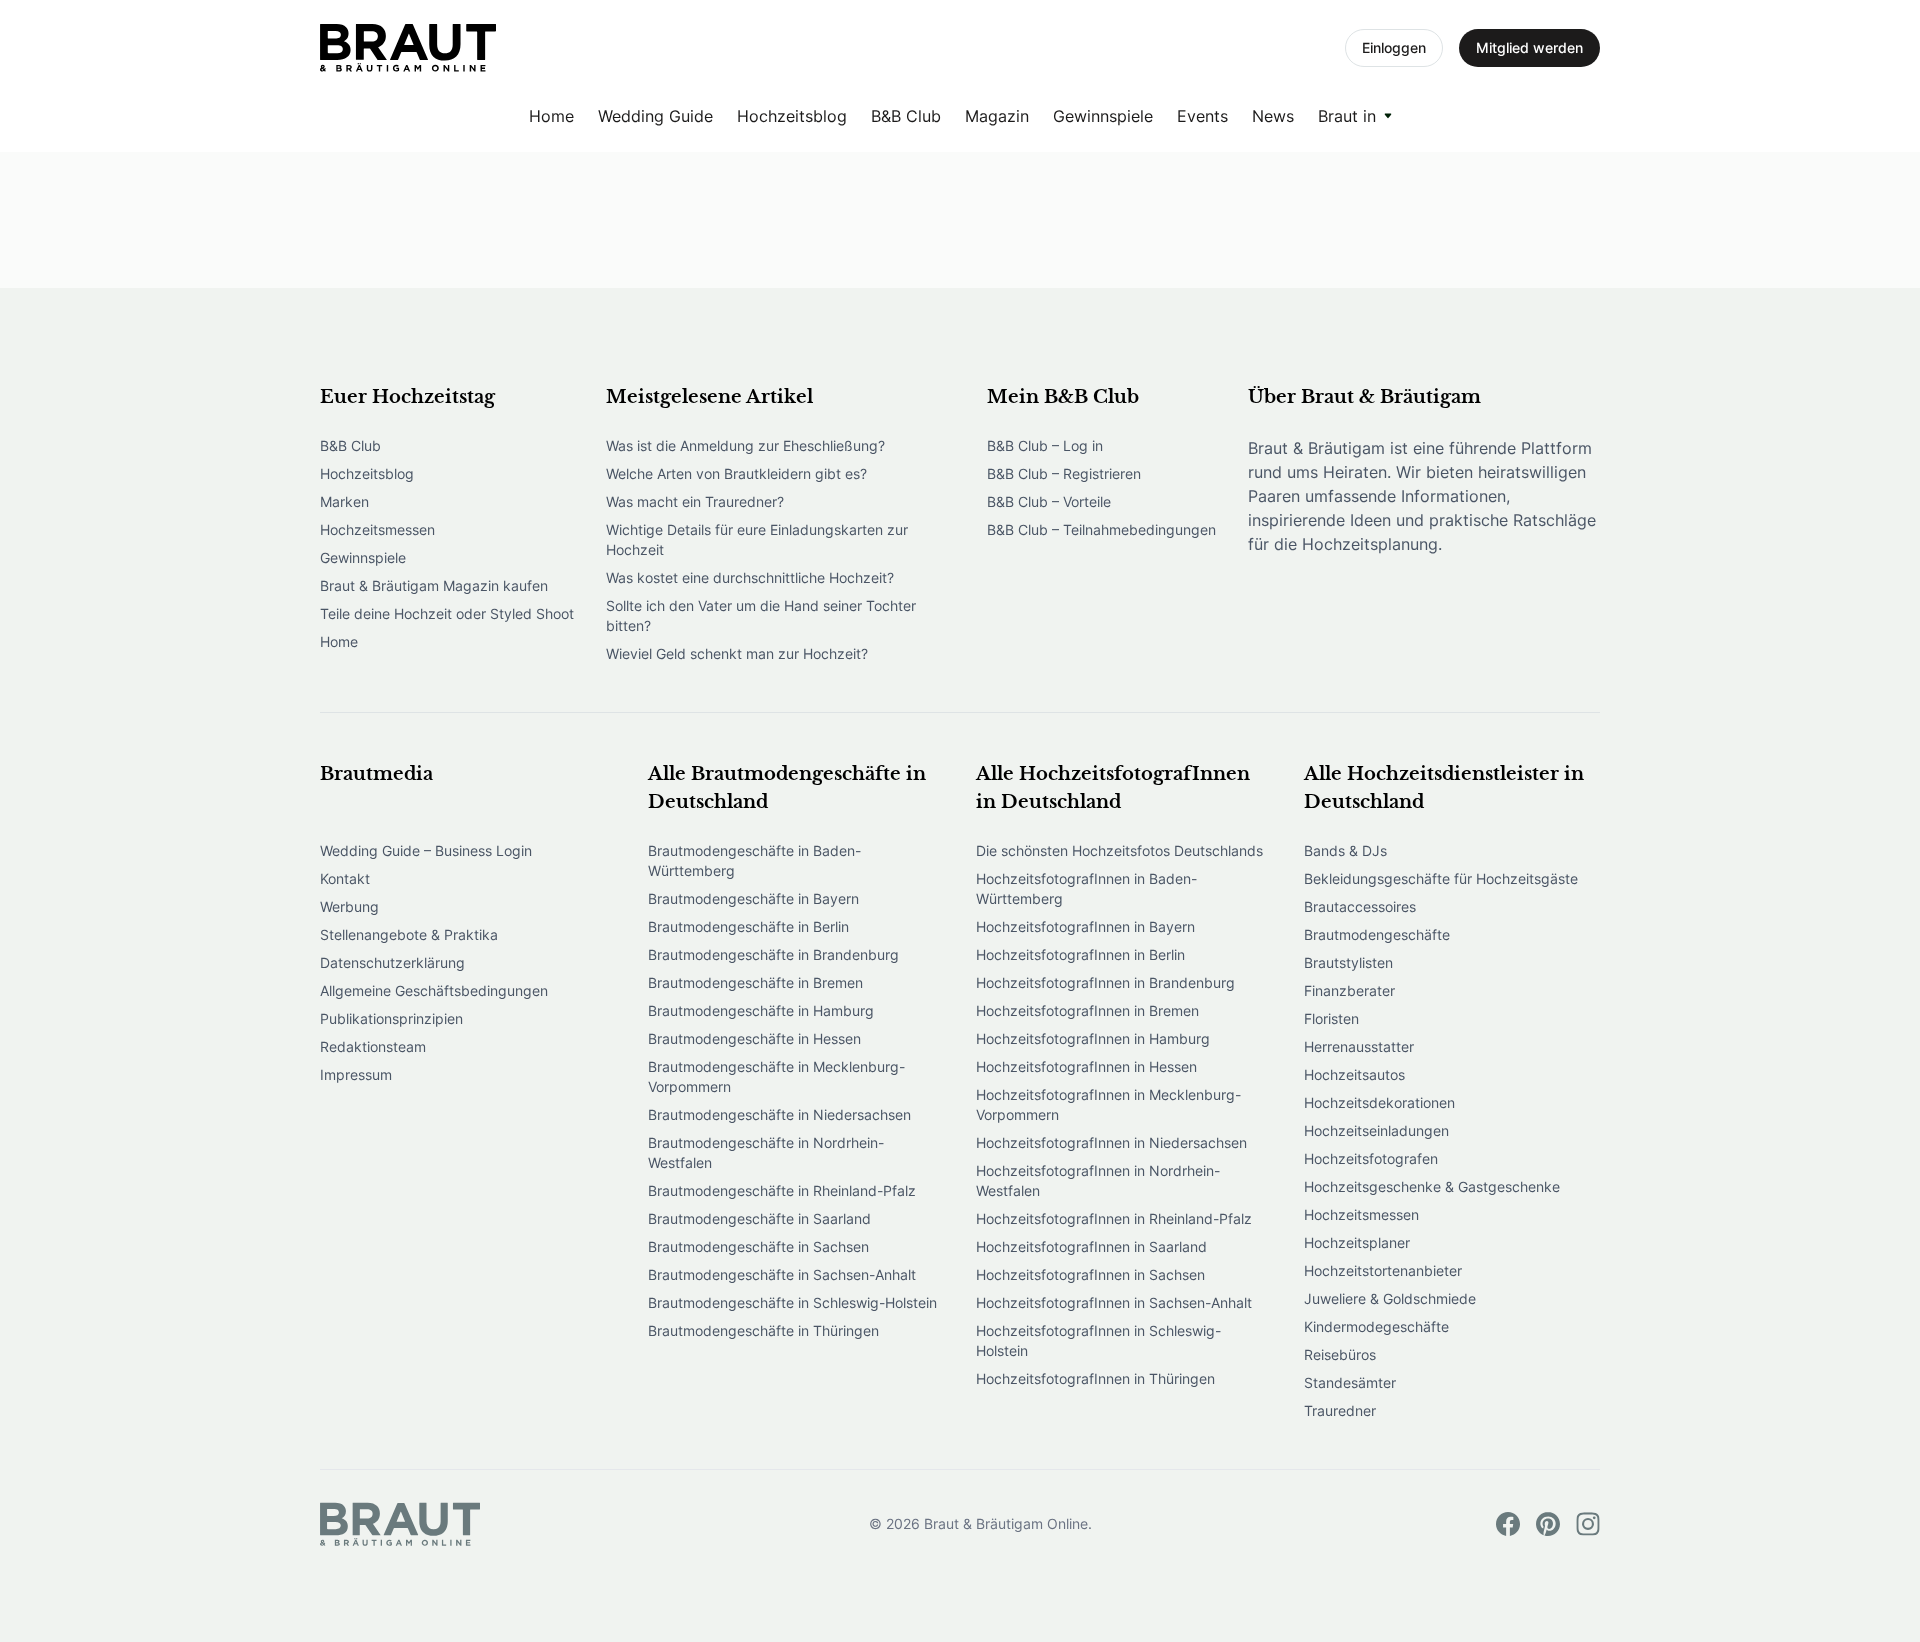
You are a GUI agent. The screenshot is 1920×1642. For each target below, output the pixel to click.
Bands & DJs (1345, 850)
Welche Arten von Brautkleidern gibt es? (736, 473)
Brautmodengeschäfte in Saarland (759, 1218)
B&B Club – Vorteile (1049, 501)
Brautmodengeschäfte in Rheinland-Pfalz (782, 1190)
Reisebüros (1340, 1354)
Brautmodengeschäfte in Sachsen (758, 1246)
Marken (344, 501)
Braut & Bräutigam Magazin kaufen (434, 585)
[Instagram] (1588, 1524)
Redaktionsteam (373, 1046)
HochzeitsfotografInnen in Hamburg (1093, 1038)
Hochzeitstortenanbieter (1383, 1270)
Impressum (356, 1074)
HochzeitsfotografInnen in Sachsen (1090, 1274)
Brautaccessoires (1360, 906)
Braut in (1347, 116)
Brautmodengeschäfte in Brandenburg (773, 954)
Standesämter (1350, 1382)
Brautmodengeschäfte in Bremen (755, 982)
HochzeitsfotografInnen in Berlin (1080, 954)
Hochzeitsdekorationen (1379, 1102)
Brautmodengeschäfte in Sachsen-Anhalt (782, 1274)
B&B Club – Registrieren (1064, 473)
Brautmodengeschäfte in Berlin (748, 926)
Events (1202, 116)
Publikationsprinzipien (391, 1018)
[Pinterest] (1548, 1524)
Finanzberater (1349, 990)
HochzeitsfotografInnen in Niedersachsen (1111, 1142)
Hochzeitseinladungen (1376, 1130)
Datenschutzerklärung (392, 962)
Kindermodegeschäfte (1376, 1326)
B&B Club (906, 116)
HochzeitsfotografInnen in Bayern (1085, 926)
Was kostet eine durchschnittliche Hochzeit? (750, 577)
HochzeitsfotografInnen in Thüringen (1095, 1378)
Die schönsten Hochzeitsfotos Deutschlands (1119, 850)
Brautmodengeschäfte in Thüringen (763, 1330)
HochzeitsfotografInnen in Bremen (1087, 1010)
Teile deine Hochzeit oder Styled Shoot (447, 613)
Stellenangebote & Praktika (409, 934)
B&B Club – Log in (1045, 445)
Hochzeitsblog (792, 116)
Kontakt (345, 878)
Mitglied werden (1529, 47)
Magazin (997, 116)
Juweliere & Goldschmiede (1390, 1298)
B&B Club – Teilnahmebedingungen (1101, 529)
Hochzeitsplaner (1357, 1242)
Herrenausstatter (1359, 1046)
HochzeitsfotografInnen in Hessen (1086, 1066)
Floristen (1331, 1018)
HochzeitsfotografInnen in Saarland (1091, 1246)
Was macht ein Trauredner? (695, 501)
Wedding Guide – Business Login (426, 850)
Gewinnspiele (1103, 116)
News (1273, 116)
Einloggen (1394, 47)
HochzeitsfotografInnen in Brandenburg (1105, 982)
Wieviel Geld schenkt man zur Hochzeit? (737, 653)
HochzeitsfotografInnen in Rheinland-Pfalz (1114, 1218)
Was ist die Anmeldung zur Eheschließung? (745, 445)
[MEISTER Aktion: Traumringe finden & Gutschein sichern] (408, 48)
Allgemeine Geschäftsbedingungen (434, 990)
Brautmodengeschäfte (1377, 934)
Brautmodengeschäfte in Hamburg (761, 1010)
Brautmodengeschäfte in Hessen (754, 1038)
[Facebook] (1508, 1524)
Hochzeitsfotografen (1371, 1158)
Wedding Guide (655, 116)
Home (551, 116)
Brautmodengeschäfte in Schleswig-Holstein (792, 1302)
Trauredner (1340, 1410)
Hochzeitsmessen (377, 529)
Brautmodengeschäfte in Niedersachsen (779, 1114)
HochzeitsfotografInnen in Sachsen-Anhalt (1114, 1302)
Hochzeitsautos (1354, 1074)
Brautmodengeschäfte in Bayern (753, 898)
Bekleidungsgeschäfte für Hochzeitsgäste (1441, 878)
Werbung (349, 906)
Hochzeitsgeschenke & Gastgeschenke (1432, 1186)
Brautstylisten (1348, 962)
